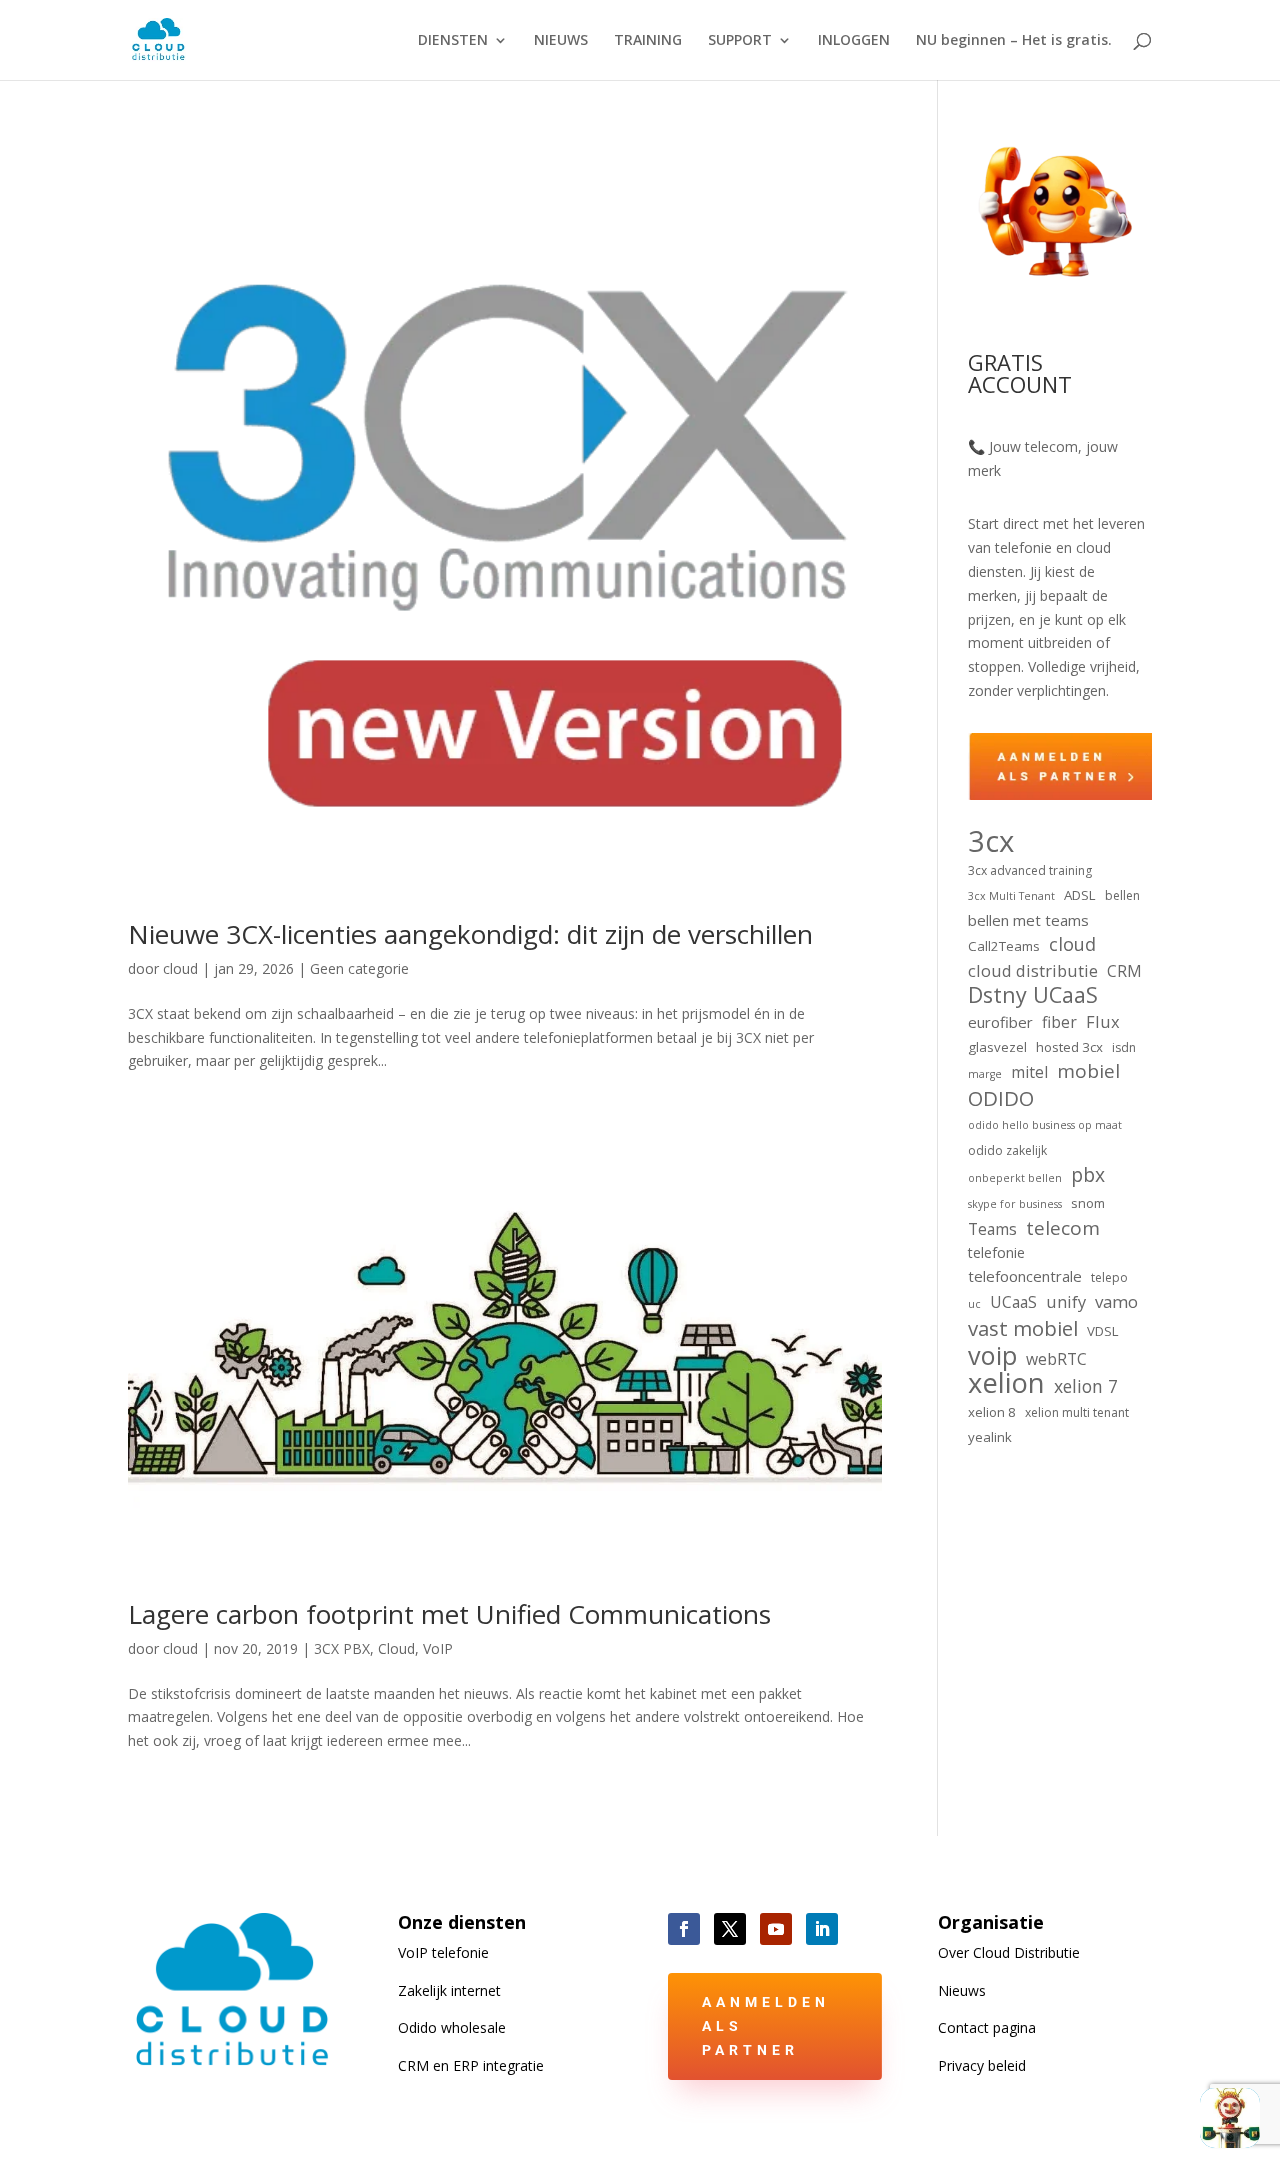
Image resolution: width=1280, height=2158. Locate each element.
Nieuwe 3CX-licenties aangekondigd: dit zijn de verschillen (470, 934)
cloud (180, 968)
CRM (1124, 971)
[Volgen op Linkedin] (822, 1929)
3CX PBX (342, 1648)
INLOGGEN (854, 41)
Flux (1103, 1021)
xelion (1006, 1383)
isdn (1124, 1047)
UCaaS (1013, 1302)
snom (1088, 1203)
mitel (1029, 1072)
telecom (1063, 1229)
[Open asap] (1230, 2118)
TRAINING (648, 41)
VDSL (1103, 1331)
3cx (991, 842)
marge (985, 1074)
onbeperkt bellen (1015, 1178)
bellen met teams (1028, 920)
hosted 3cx (1069, 1047)
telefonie (996, 1252)
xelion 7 (1086, 1386)
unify (1066, 1301)
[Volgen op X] (730, 1929)
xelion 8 (992, 1412)
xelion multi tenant (1077, 1412)
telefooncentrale (1025, 1276)
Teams (992, 1229)
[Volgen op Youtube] (776, 1929)
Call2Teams (1004, 946)
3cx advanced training (1030, 870)
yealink (990, 1437)
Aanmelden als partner (766, 2026)
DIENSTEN (453, 41)
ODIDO (1001, 1099)
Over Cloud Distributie (1009, 1952)
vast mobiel (1023, 1329)
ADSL (1080, 895)
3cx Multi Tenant (1011, 896)
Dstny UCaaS (1033, 995)
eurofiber (1000, 1022)
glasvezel (997, 1047)
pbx (1088, 1175)
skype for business (1015, 1204)
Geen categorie (359, 968)
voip (992, 1356)
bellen (1122, 895)
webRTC (1056, 1359)
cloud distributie (1033, 970)
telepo (1109, 1277)
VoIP (438, 1648)
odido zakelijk (1007, 1150)
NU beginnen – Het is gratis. (1014, 41)
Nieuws (962, 1990)
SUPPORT (740, 41)
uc (974, 1304)
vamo (1116, 1301)
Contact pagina (987, 2027)
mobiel (1088, 1072)
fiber (1059, 1022)
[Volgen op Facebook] (684, 1929)
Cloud (396, 1648)
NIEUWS (561, 41)
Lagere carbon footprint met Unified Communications (449, 1614)
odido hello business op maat (1045, 1125)
